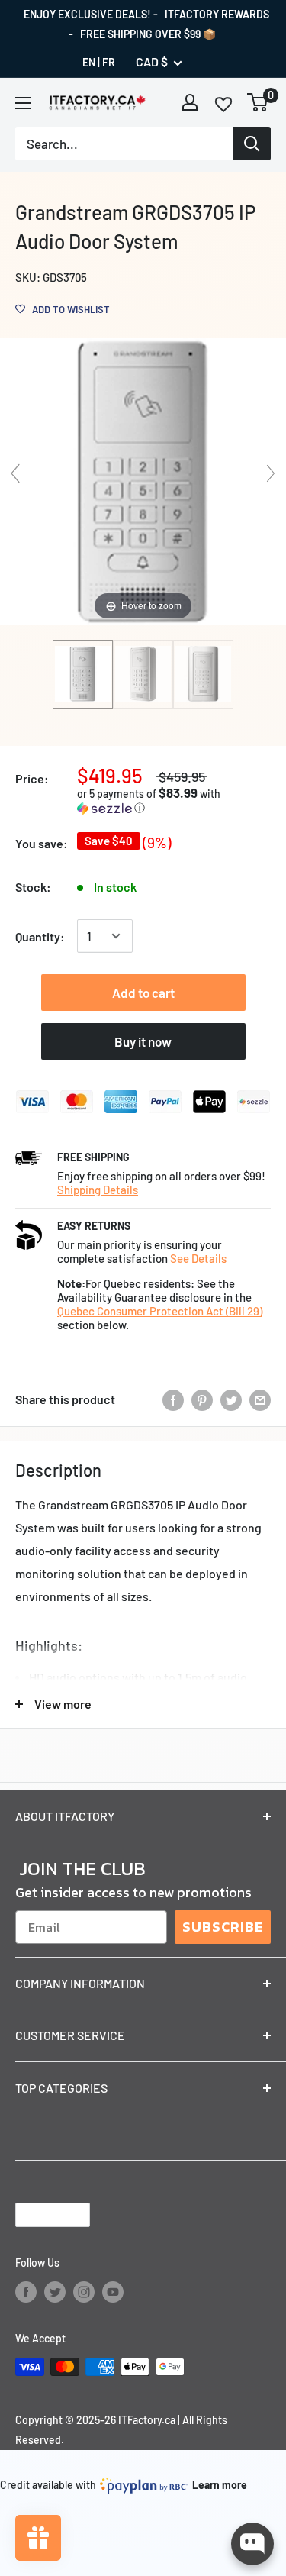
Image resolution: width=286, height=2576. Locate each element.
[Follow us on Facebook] (26, 2292)
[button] (174, 801)
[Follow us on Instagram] (84, 2292)
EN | (91, 62)
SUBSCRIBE (223, 1927)
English (40, 2214)
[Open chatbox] (252, 2544)
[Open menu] (23, 103)
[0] (258, 102)
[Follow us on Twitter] (55, 2292)
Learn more (220, 2485)
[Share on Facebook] (173, 1399)
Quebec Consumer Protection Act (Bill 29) (160, 1311)
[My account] (190, 102)
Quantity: (40, 936)
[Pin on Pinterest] (202, 1399)
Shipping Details (98, 1190)
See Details (198, 1258)
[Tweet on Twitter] (231, 1399)
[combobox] (124, 144)
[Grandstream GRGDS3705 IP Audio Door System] (83, 674)
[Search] (252, 144)
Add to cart (143, 993)
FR (109, 62)
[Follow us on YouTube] (113, 2292)
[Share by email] (260, 1399)
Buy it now (143, 1041)
